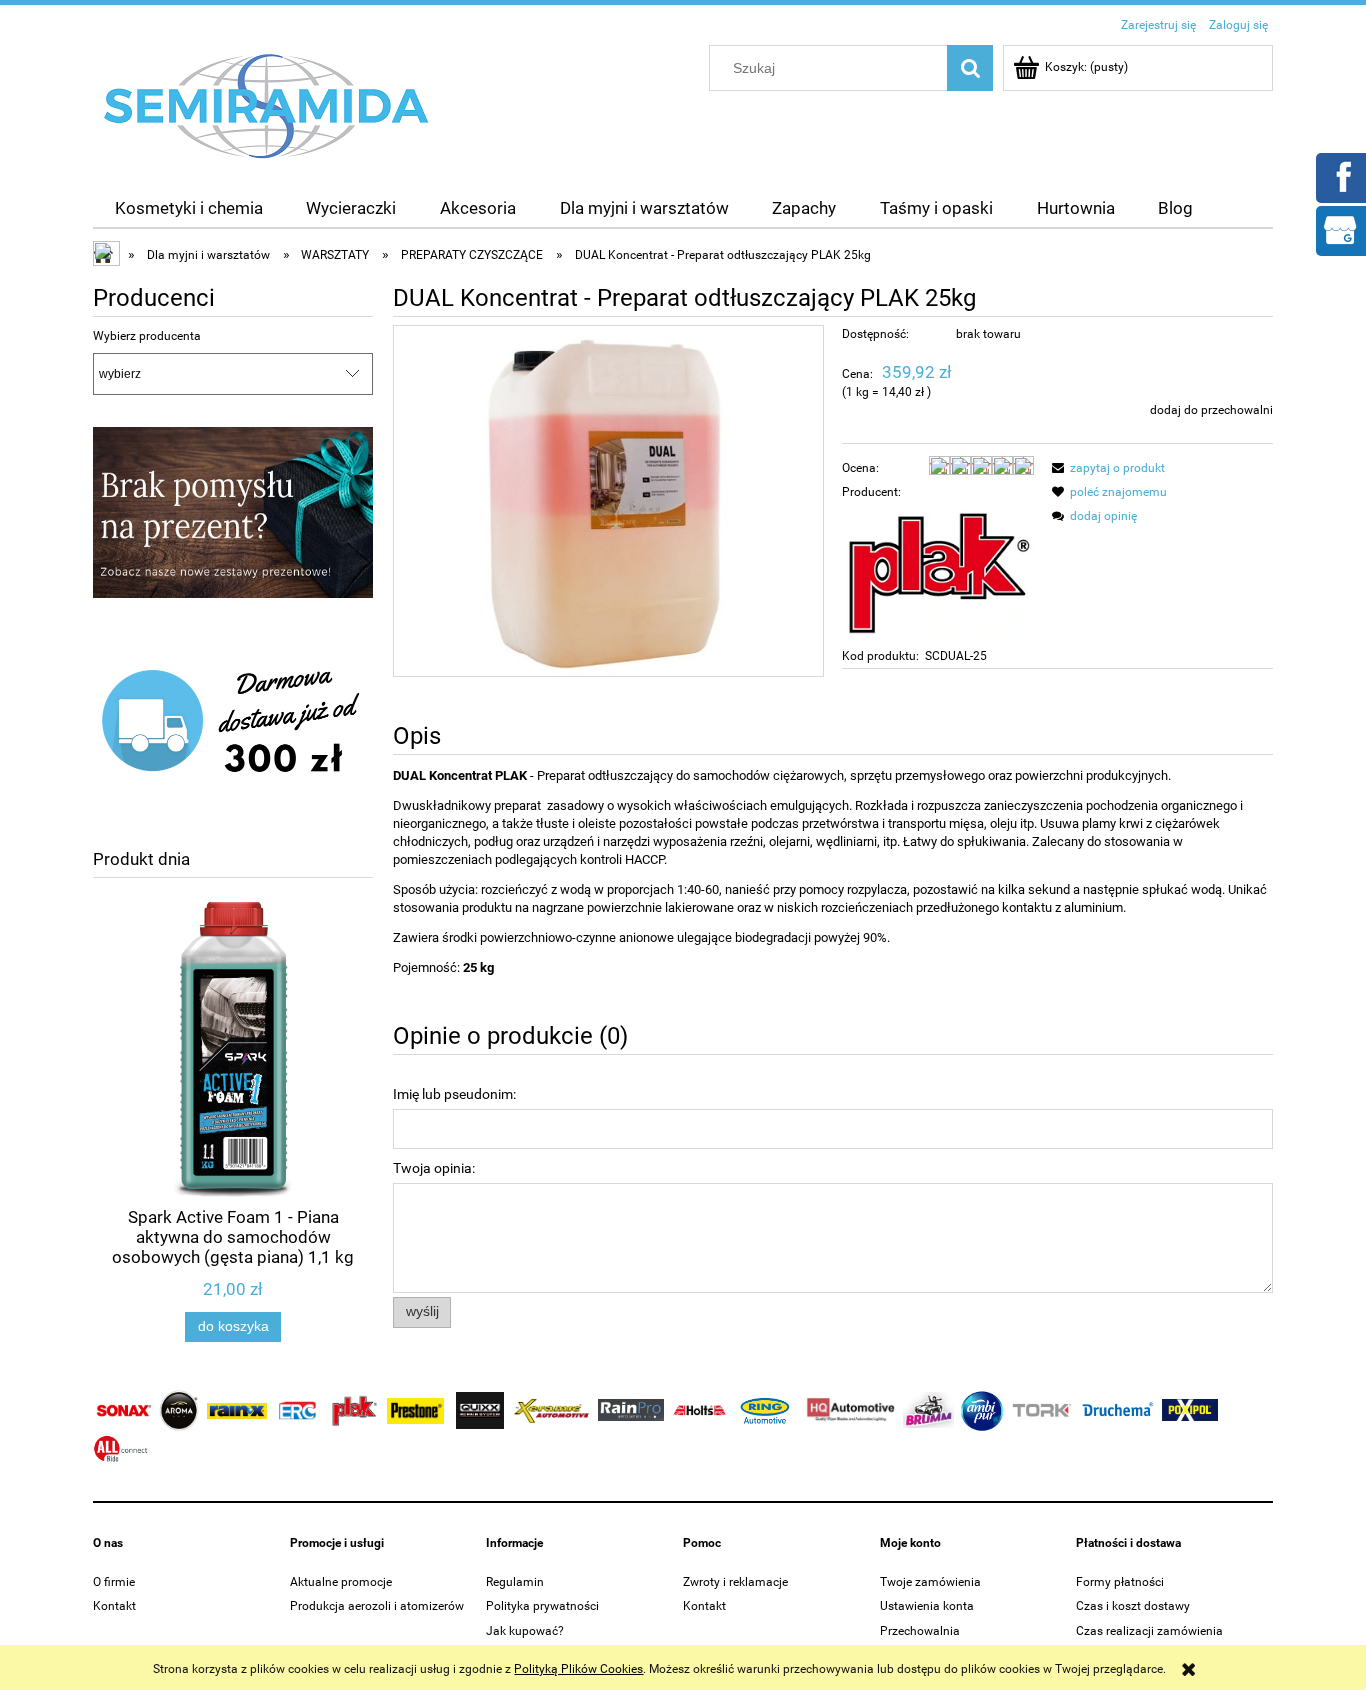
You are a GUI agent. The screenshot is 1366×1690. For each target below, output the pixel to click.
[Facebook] (1340, 176)
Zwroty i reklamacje (735, 1582)
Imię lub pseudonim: (454, 1094)
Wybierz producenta (147, 336)
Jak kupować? (525, 1631)
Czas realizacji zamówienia (1149, 1631)
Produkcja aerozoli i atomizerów (377, 1606)
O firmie (114, 1582)
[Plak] (938, 573)
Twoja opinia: (434, 1168)
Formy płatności (1120, 1582)
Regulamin (515, 1582)
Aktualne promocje (341, 1582)
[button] (1105, 468)
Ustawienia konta (927, 1606)
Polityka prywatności (542, 1606)
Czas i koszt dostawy (1133, 1606)
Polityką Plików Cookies (578, 1669)
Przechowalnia (920, 1631)
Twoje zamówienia (930, 1582)
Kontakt (114, 1606)
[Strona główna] (267, 105)
